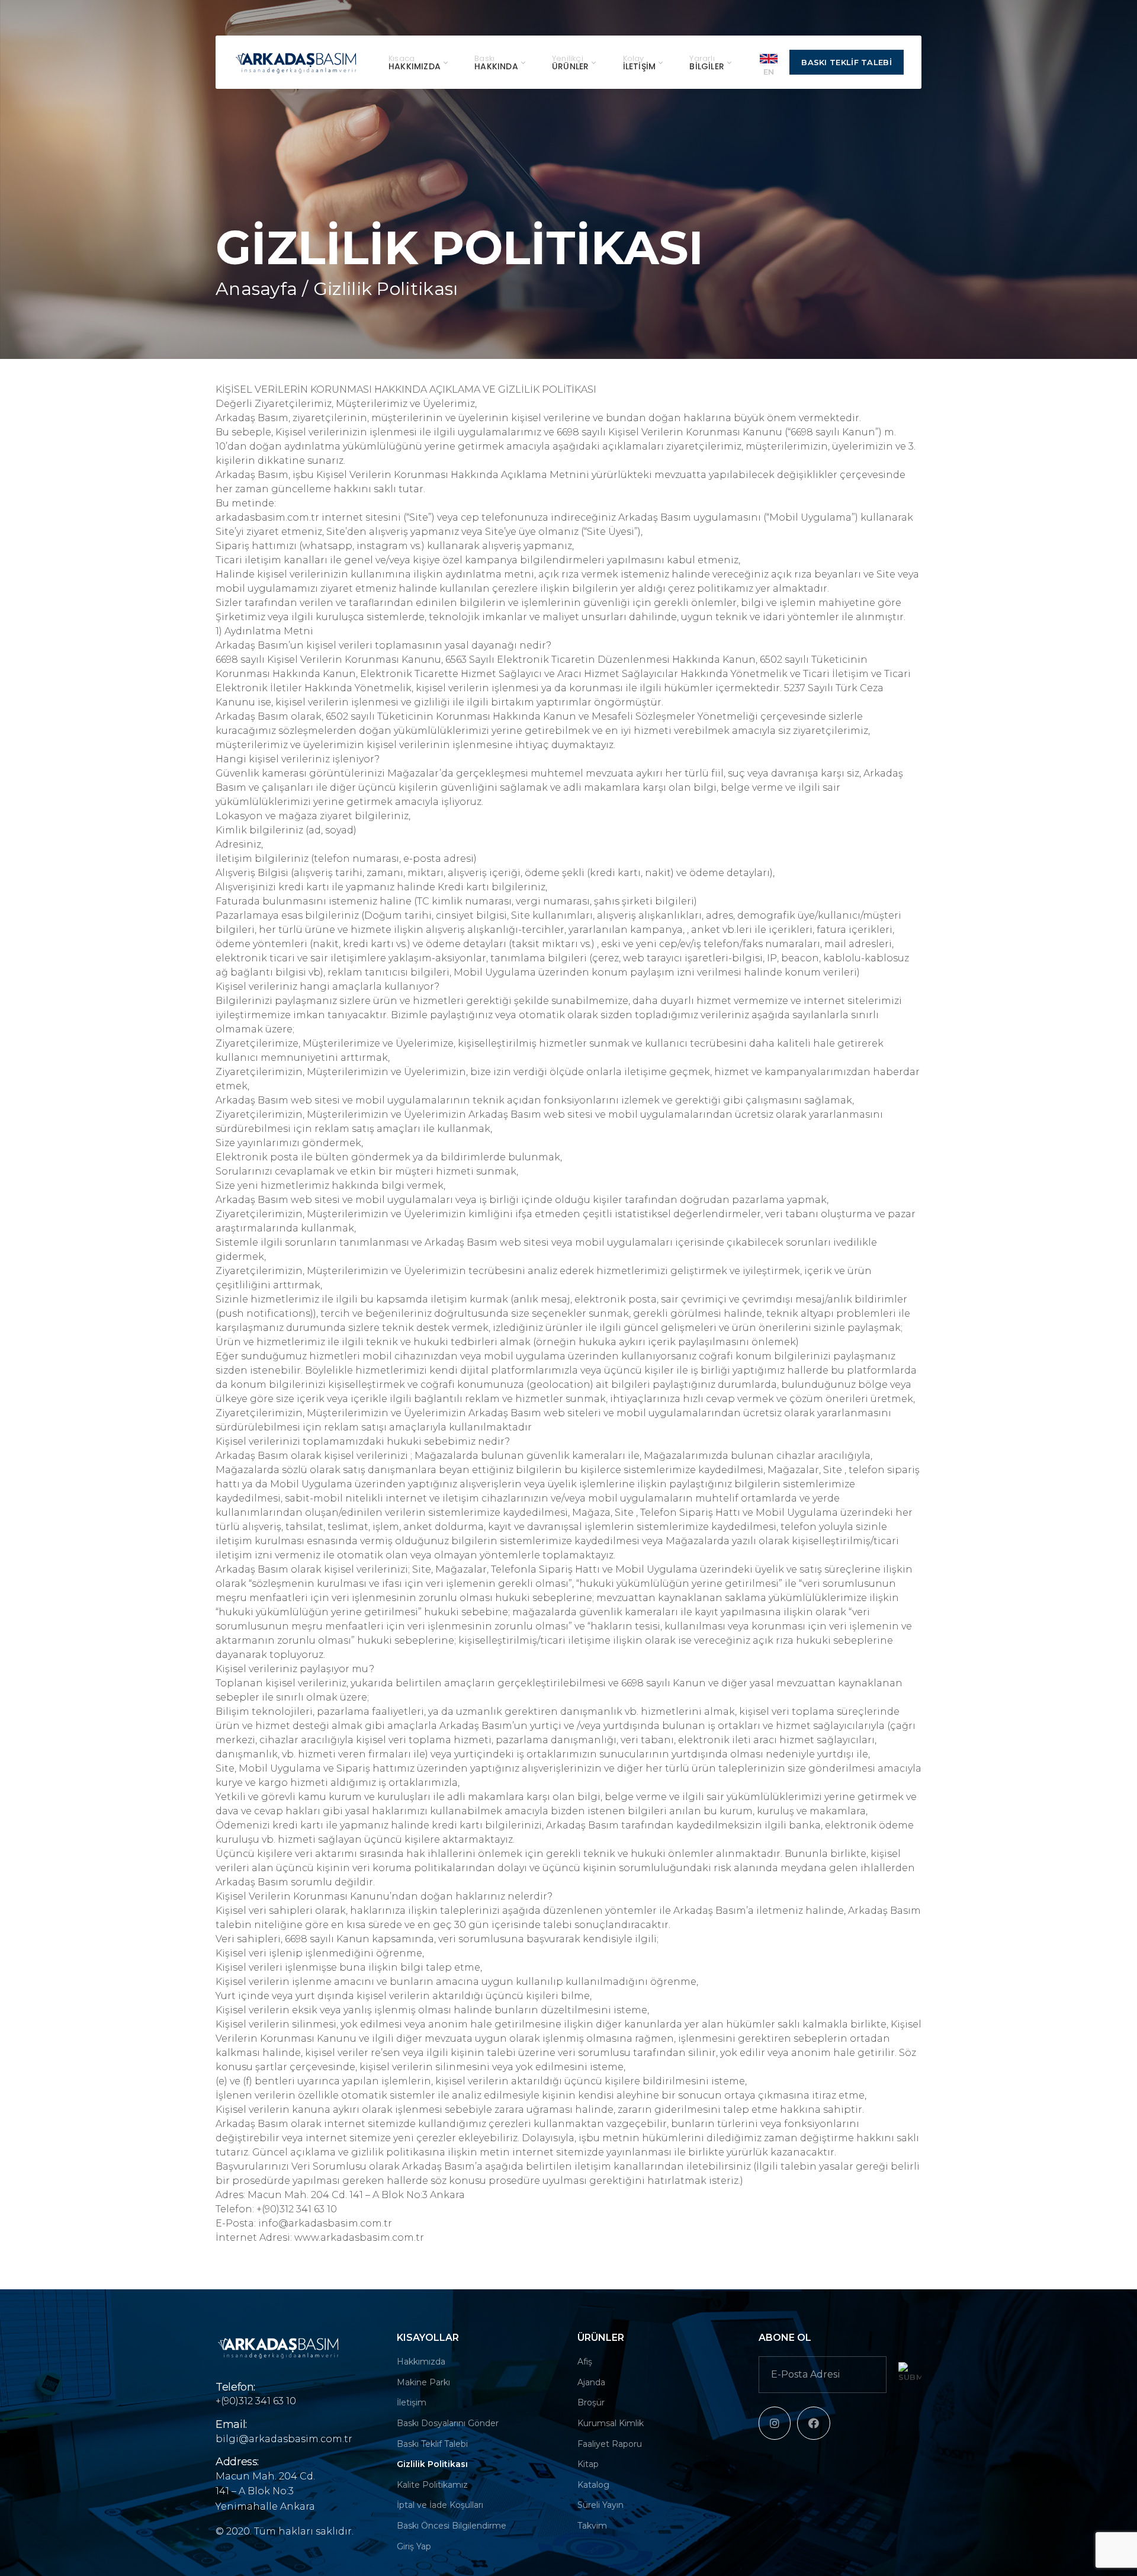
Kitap (588, 2464)
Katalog (593, 2485)
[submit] (910, 2373)
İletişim (412, 2402)
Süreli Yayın (600, 2505)
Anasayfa (256, 289)
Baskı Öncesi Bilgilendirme (452, 2526)
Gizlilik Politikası (432, 2464)
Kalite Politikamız (432, 2485)
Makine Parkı (423, 2382)
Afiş (585, 2362)
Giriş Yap (414, 2546)
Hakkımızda (421, 2362)
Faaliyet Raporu (610, 2444)
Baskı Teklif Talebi (847, 62)
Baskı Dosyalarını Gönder (448, 2423)
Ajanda (591, 2382)
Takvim (592, 2526)
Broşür (591, 2402)
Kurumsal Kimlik (611, 2423)
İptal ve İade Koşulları (440, 2505)
